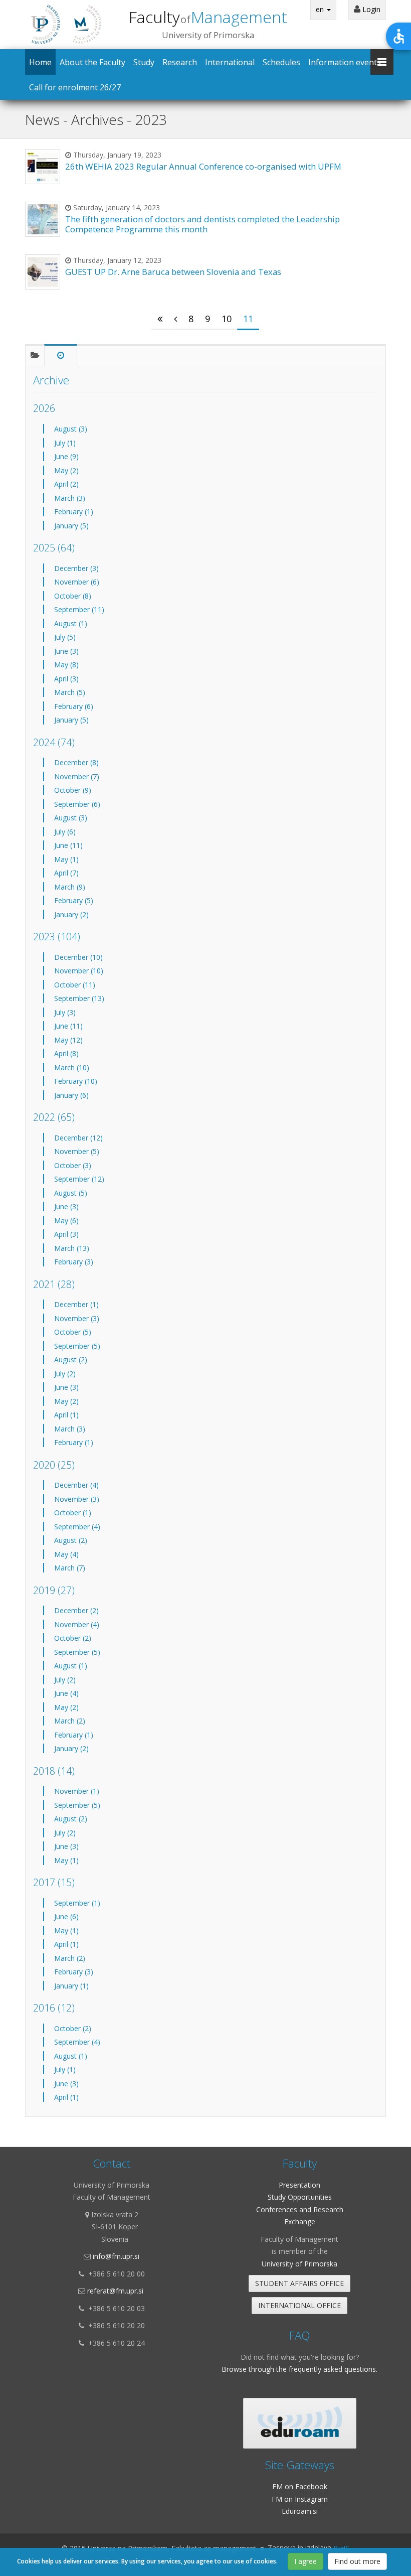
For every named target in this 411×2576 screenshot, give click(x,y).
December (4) (76, 1485)
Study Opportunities (300, 2197)
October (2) (73, 1638)
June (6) (66, 1916)
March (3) (70, 498)
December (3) (76, 568)
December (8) (76, 762)
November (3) (77, 1318)
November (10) (79, 971)
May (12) (68, 1040)
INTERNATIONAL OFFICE (299, 2305)
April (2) (66, 484)
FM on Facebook (300, 2486)
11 (248, 319)
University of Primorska (299, 2264)
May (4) (66, 1554)
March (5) (70, 692)
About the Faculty (92, 62)
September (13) (79, 998)
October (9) (73, 790)
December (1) (76, 1304)
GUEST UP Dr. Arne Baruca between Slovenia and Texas (173, 272)
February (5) (74, 900)
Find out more (357, 2561)
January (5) (71, 526)
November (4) (77, 1624)
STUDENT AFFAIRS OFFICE (299, 2283)
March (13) (72, 1248)
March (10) (72, 1067)
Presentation (299, 2185)
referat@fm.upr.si (115, 2291)
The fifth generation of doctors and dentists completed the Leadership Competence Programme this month (202, 224)
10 (227, 319)
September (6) (77, 804)
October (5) (73, 1332)
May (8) (66, 665)
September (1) (77, 1903)
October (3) (73, 1165)
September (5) (77, 1346)
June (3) (66, 651)
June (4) (66, 1693)
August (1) (71, 623)
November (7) (77, 776)
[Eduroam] (300, 2423)
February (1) (74, 512)
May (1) (66, 859)
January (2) (71, 914)
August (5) (71, 1193)
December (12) (78, 1138)
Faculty (208, 17)
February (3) (74, 1262)
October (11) (75, 985)
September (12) (79, 1179)
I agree (305, 2561)
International (230, 62)
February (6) (74, 706)
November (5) (77, 1151)
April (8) (66, 1053)
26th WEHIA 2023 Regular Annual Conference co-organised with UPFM (203, 166)
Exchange (300, 2222)
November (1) (77, 1791)
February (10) (76, 1081)
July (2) (65, 1374)
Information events (345, 62)
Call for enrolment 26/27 (75, 87)
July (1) (65, 443)
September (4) (77, 1527)
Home (40, 62)
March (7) (70, 1568)
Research (180, 62)
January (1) (71, 1986)
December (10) (78, 957)
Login (370, 9)
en (321, 9)
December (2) (76, 1610)
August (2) (71, 1359)
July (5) (65, 637)
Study (144, 62)
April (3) (66, 679)
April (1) (66, 1415)
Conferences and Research (300, 2209)
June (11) (68, 845)
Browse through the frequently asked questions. (299, 2369)
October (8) (73, 596)
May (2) (66, 470)
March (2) (70, 1721)
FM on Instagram (300, 2499)
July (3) (65, 1012)
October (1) (73, 1513)
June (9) (66, 456)
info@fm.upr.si (116, 2256)
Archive (51, 380)
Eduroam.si (300, 2511)
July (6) (65, 832)
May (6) (66, 1221)
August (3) (71, 429)
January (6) (71, 1095)
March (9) (70, 887)
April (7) (66, 873)
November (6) (77, 582)
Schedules (281, 62)
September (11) (79, 609)
